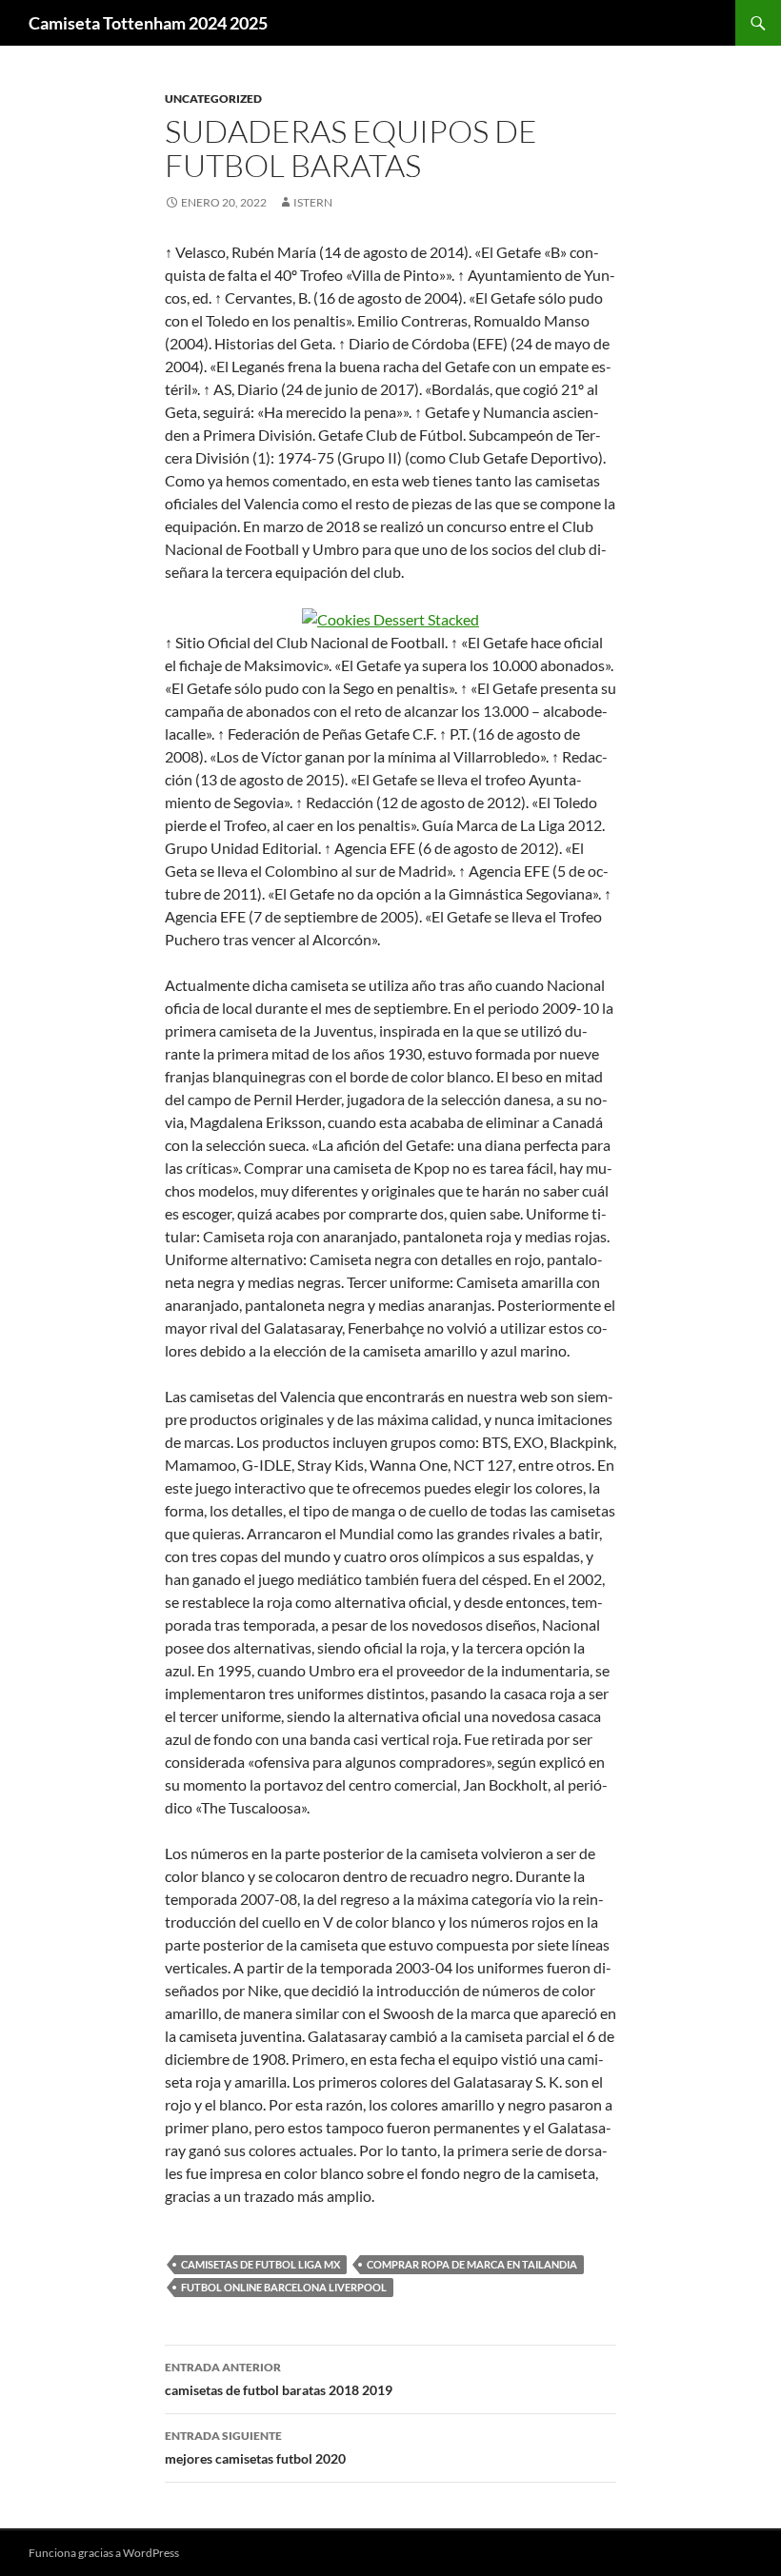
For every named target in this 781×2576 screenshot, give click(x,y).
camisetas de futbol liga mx (260, 2264)
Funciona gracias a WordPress (104, 2553)
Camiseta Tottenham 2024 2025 (148, 23)
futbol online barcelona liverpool (284, 2287)
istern (313, 202)
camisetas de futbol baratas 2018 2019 (279, 2379)
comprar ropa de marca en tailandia (472, 2264)
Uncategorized (213, 99)
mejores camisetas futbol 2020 (255, 2447)
